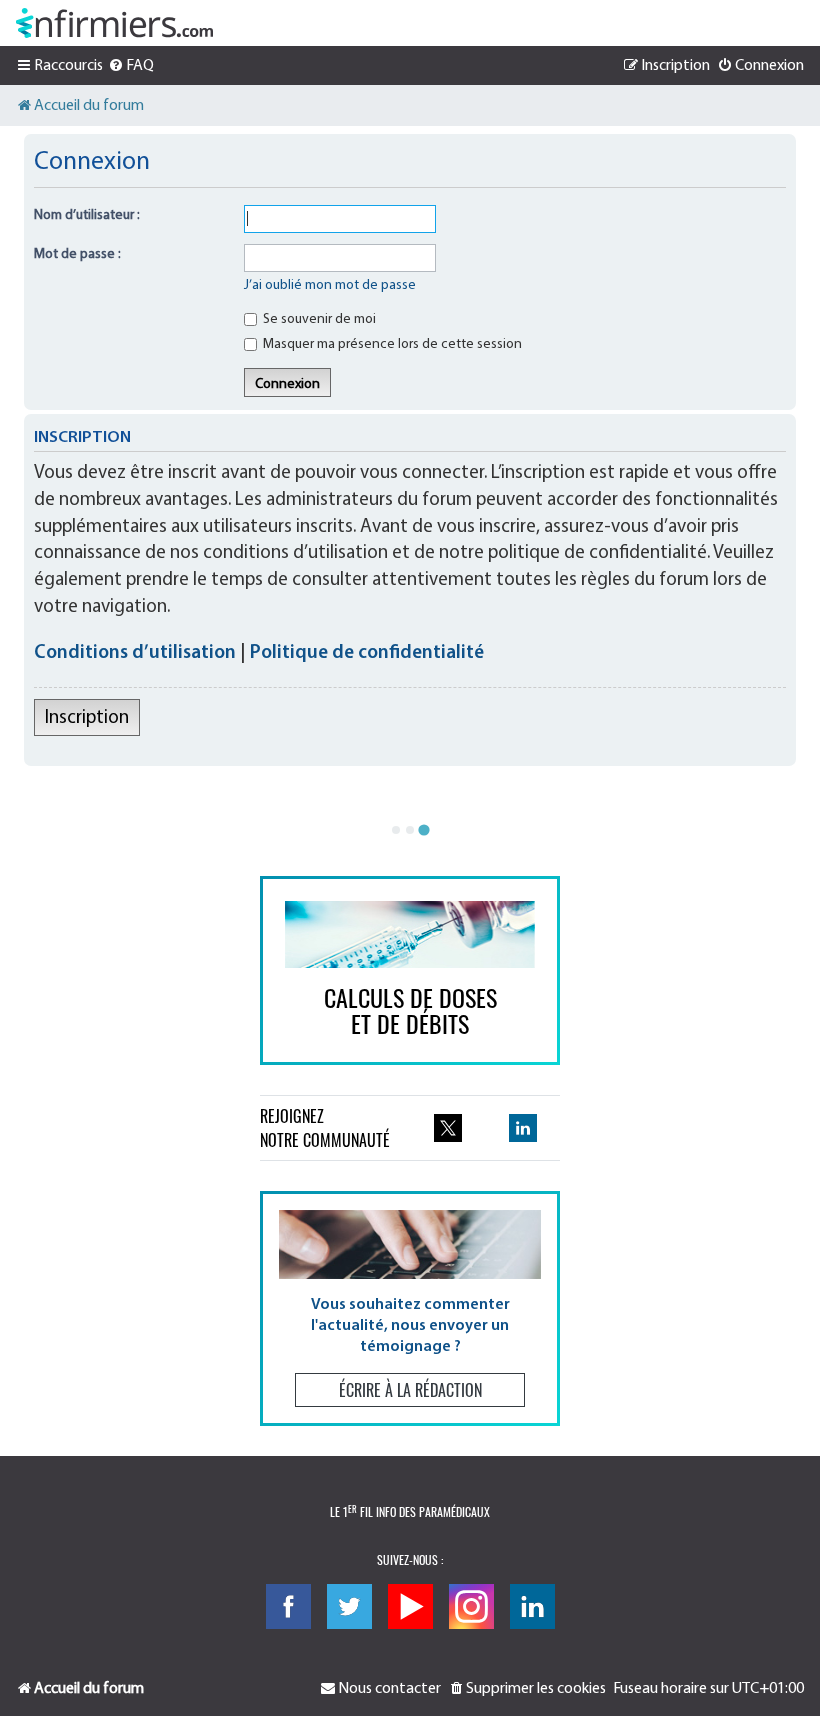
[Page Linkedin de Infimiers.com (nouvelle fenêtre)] (523, 1128)
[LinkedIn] (532, 1606)
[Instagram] (471, 1606)
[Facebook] (288, 1606)
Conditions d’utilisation (135, 653)
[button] (410, 1308)
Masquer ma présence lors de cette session (391, 344)
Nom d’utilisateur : (87, 215)
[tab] (396, 830)
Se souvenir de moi (318, 319)
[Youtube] (410, 1606)
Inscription (87, 718)
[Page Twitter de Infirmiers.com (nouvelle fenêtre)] (448, 1128)
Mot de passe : (77, 254)
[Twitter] (349, 1606)
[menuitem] (131, 66)
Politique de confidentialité (367, 653)
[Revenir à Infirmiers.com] (114, 23)
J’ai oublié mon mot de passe (330, 285)
